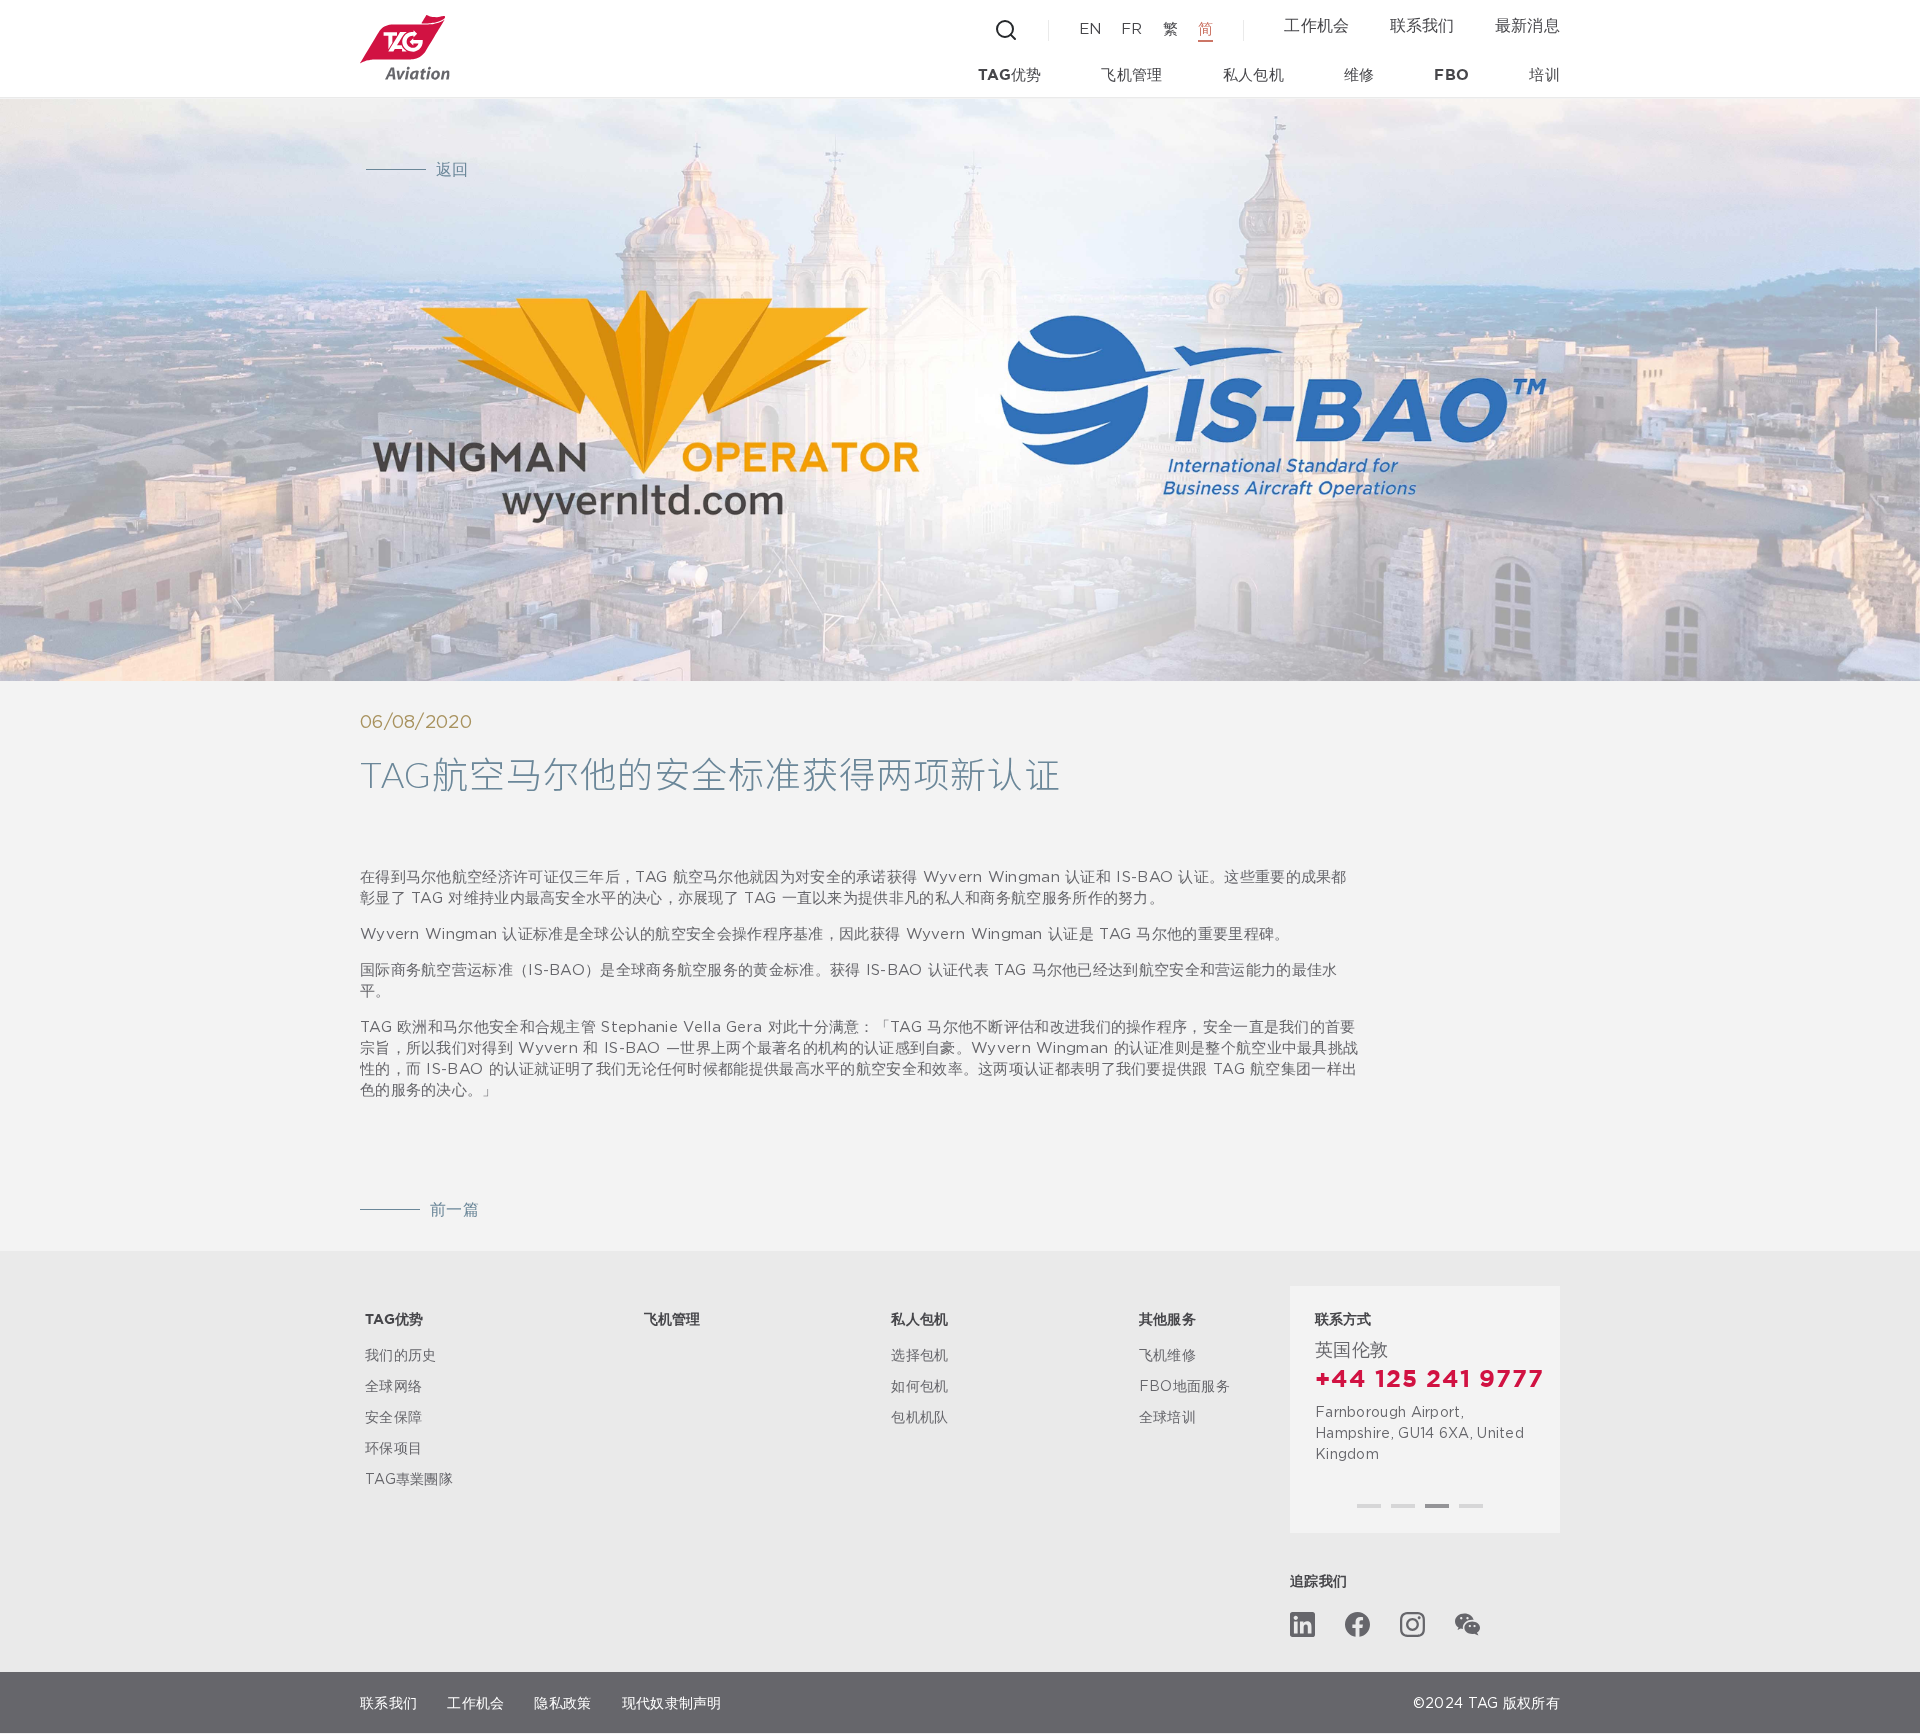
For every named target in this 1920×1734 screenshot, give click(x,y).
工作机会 (1316, 25)
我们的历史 (401, 1354)
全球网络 (393, 1385)
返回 (452, 170)
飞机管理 (1131, 75)
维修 (1359, 75)
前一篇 (454, 1210)
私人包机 (1253, 75)
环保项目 (393, 1447)
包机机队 (919, 1416)
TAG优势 (1010, 75)
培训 (1544, 75)
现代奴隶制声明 (672, 1703)
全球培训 (1167, 1416)
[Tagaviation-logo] (405, 47)
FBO (1451, 75)
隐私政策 (562, 1703)
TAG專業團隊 (409, 1478)
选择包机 (919, 1354)
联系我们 (1422, 25)
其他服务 (1167, 1320)
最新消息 (1527, 25)
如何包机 (919, 1385)
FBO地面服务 (1184, 1385)
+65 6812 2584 (1410, 1380)
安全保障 (393, 1416)
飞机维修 (1167, 1354)
